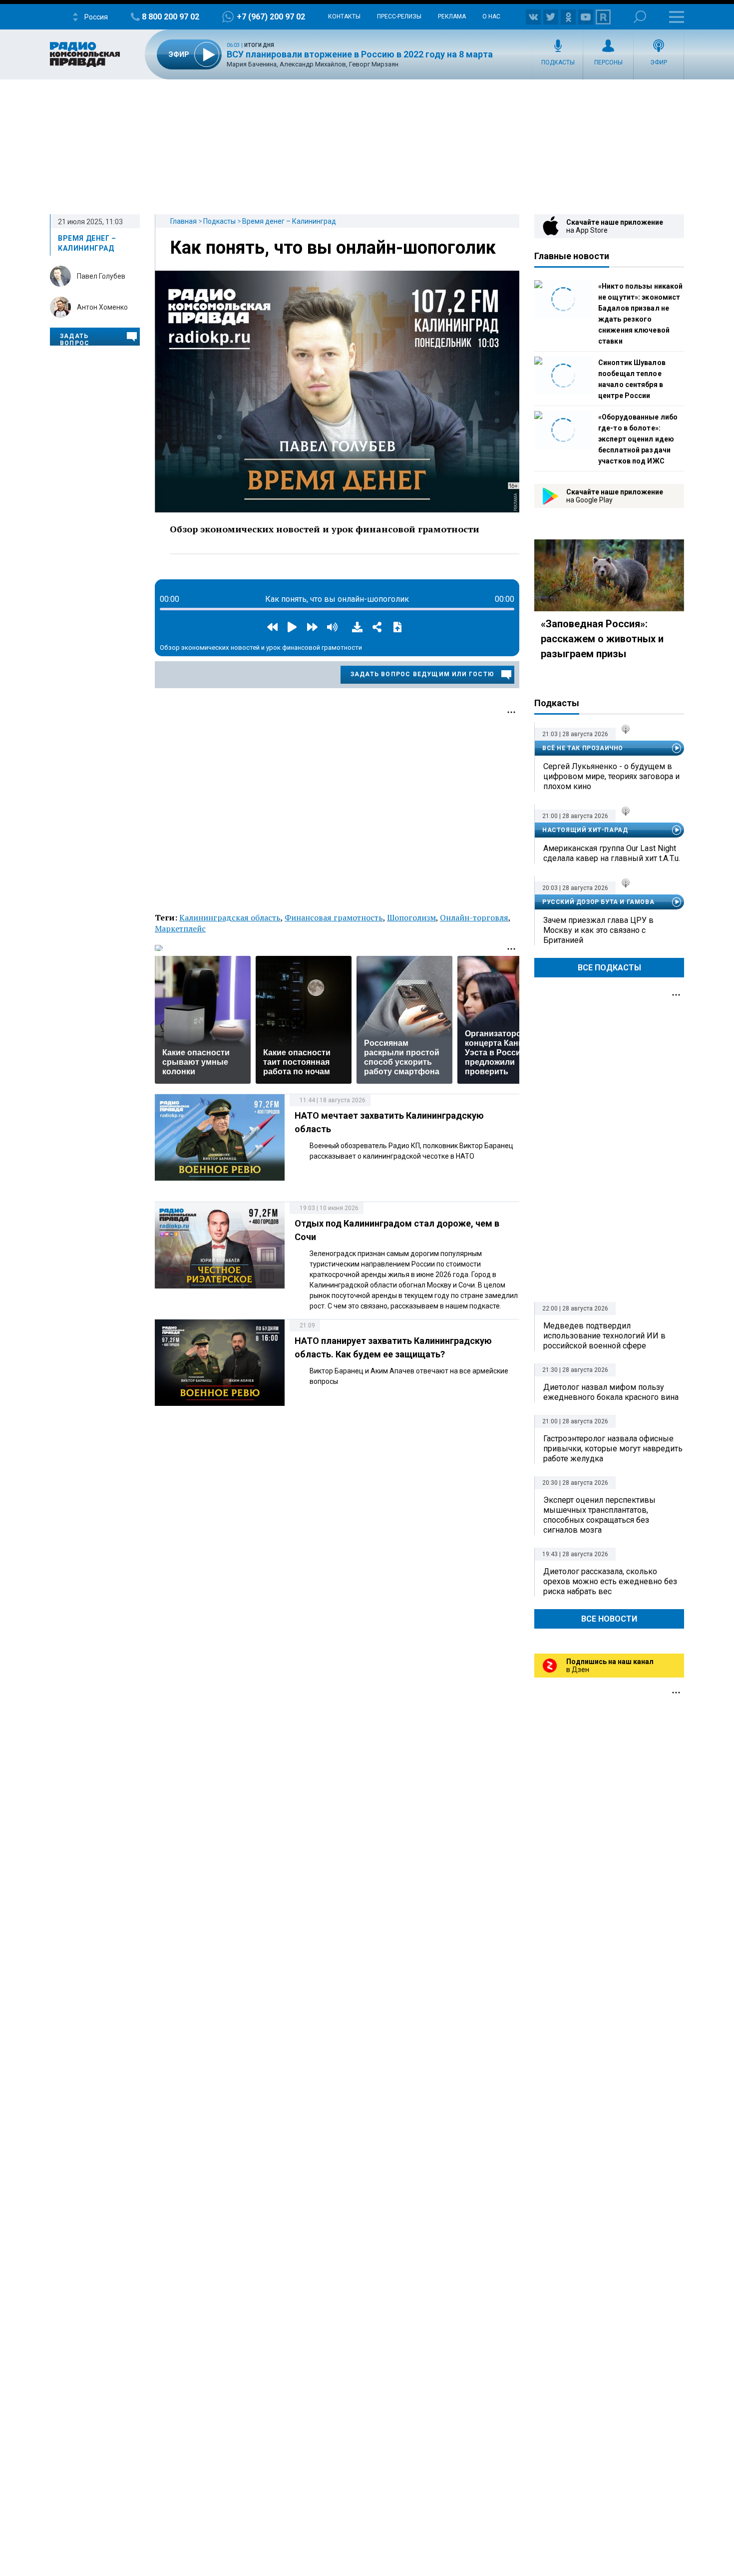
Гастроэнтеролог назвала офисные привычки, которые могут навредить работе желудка (613, 1449)
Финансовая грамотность (334, 917)
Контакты (344, 16)
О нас (491, 16)
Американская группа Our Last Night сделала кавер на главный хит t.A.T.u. (612, 853)
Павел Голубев (101, 276)
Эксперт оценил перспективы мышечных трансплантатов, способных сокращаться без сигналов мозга (599, 1515)
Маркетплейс (180, 928)
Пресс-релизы (399, 16)
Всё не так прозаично (583, 748)
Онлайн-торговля (474, 917)
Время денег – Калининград (289, 221)
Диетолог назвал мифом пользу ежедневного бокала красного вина (611, 1392)
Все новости (609, 1619)
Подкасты (558, 62)
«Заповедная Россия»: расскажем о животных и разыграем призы (602, 639)
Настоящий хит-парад (585, 830)
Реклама (452, 16)
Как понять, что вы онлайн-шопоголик (333, 248)
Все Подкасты (609, 968)
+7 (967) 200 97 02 (271, 17)
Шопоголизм (411, 917)
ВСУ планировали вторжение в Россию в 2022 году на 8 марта (360, 54)
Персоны (608, 62)
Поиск (640, 17)
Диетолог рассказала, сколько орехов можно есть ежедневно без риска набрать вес (610, 1581)
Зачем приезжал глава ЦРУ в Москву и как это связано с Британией (598, 930)
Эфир (659, 62)
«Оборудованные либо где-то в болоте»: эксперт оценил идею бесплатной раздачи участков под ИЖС (638, 439)
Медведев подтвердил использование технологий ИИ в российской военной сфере (604, 1336)
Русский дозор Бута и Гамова (598, 902)
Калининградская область (230, 917)
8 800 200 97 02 (171, 17)
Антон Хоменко (102, 307)
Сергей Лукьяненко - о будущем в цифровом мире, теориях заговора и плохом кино (611, 776)
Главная (183, 221)
